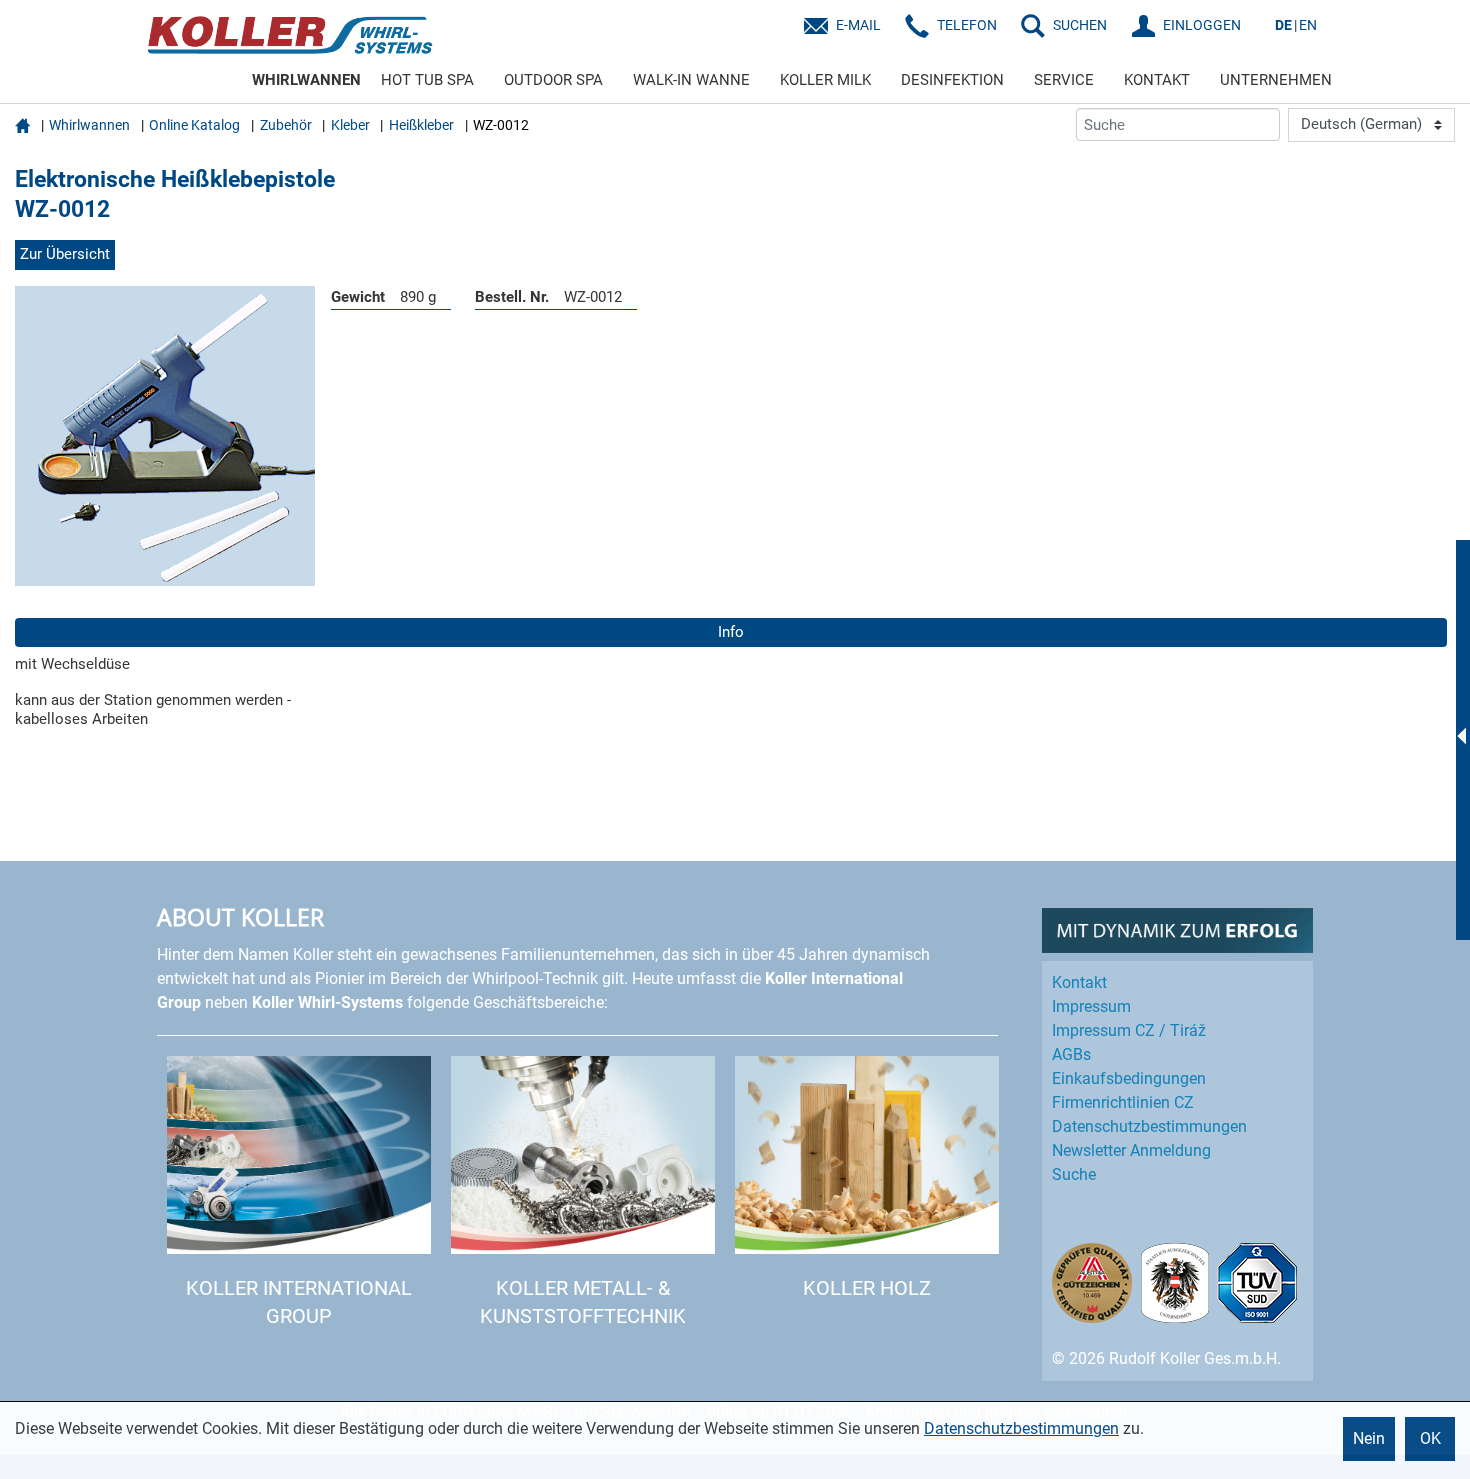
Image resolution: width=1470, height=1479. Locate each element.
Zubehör (286, 125)
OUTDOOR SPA (553, 80)
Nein (1369, 1438)
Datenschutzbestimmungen (1021, 1428)
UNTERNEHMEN (1276, 80)
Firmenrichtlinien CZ (1123, 1102)
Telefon (967, 25)
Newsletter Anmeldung (1131, 1150)
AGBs (1071, 1054)
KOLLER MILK (825, 80)
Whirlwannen (89, 125)
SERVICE (1064, 80)
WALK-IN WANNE (691, 80)
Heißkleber (421, 125)
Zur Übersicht (65, 254)
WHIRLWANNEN (306, 80)
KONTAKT (1157, 80)
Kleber (350, 125)
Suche (1074, 1174)
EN (1308, 25)
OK (1430, 1438)
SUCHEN (1080, 25)
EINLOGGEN (1202, 25)
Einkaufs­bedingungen (1129, 1078)
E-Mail (858, 25)
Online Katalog (194, 125)
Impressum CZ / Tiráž (1129, 1030)
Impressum (1091, 1006)
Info (731, 632)
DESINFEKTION (952, 80)
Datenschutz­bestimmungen (1149, 1126)
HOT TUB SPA (427, 80)
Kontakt (1079, 982)
